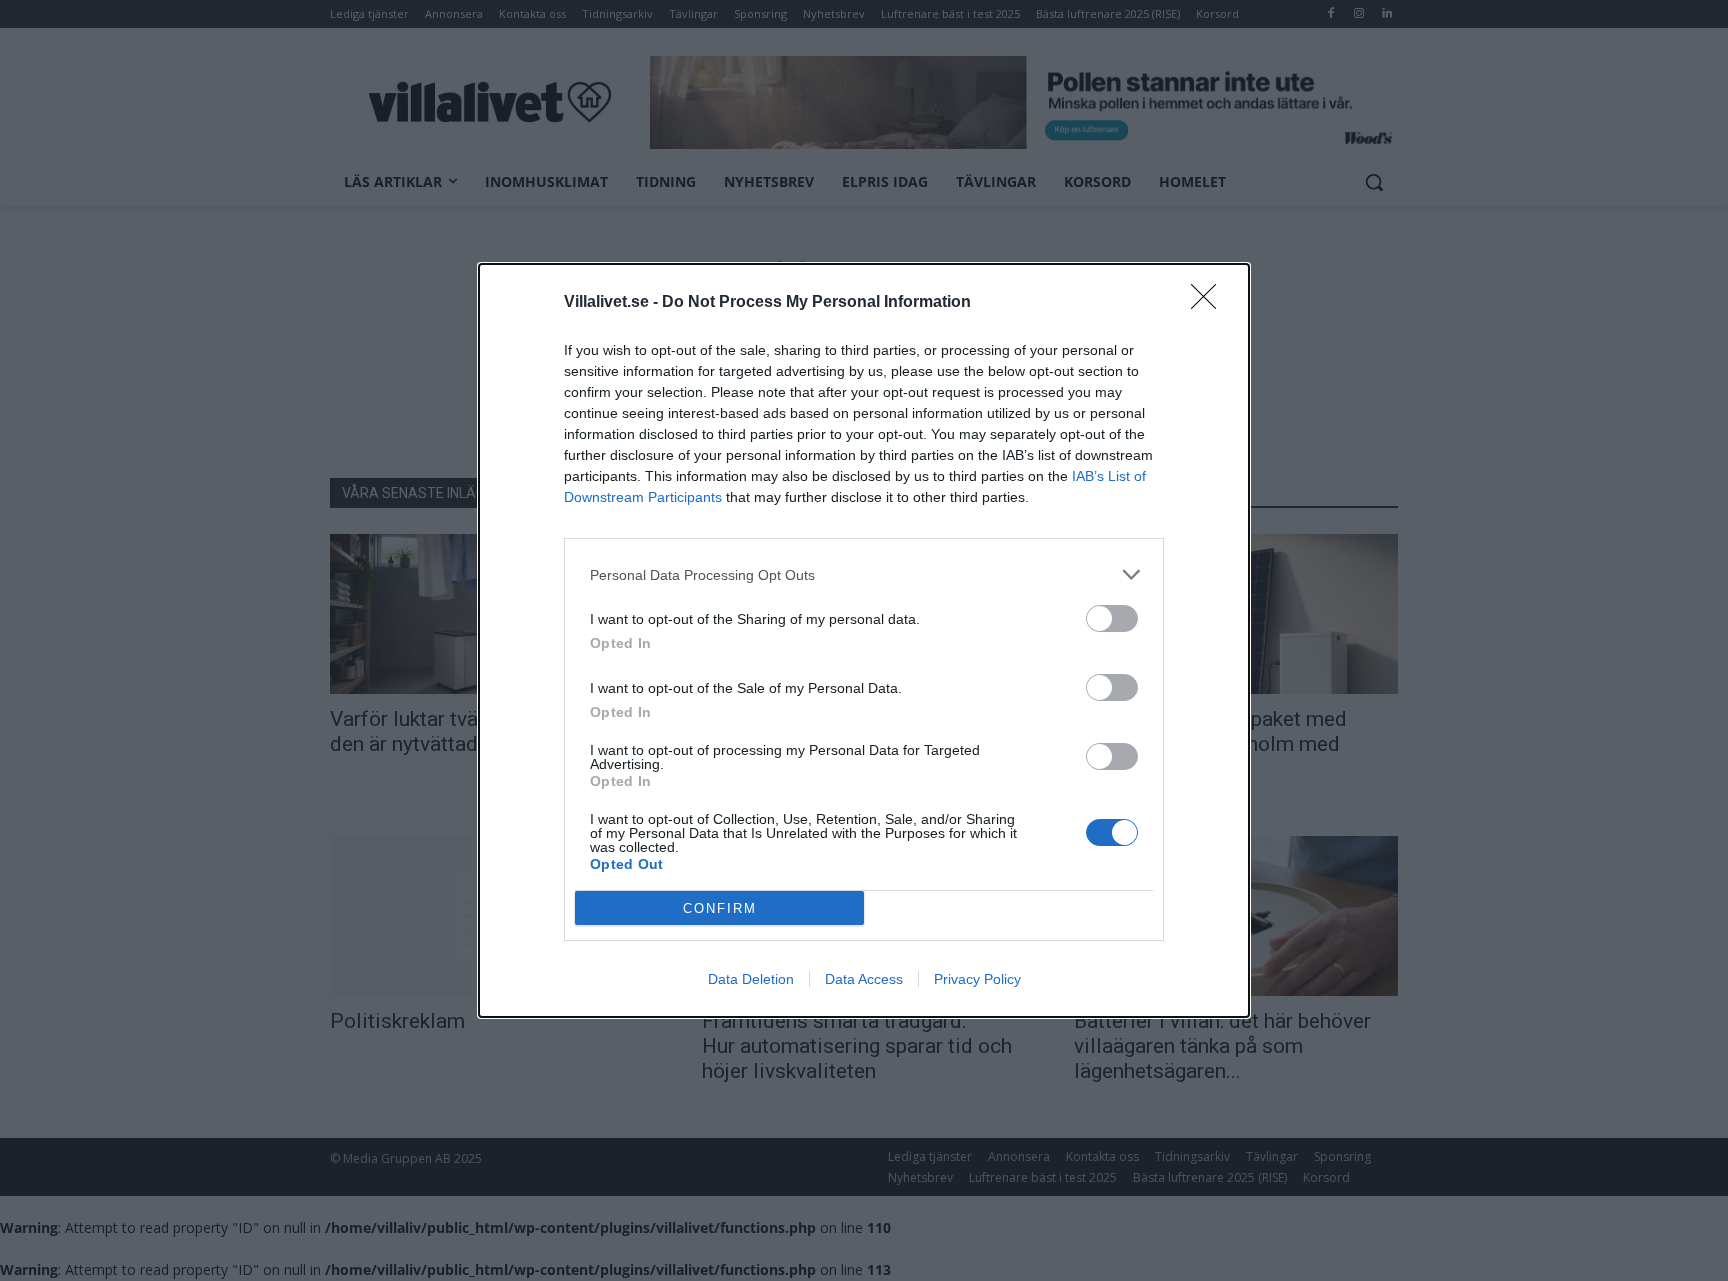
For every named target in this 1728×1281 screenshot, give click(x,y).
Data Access (864, 979)
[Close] (1210, 303)
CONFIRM (720, 908)
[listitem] (864, 574)
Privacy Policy (977, 979)
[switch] (1112, 618)
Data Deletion (751, 979)
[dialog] (864, 640)
